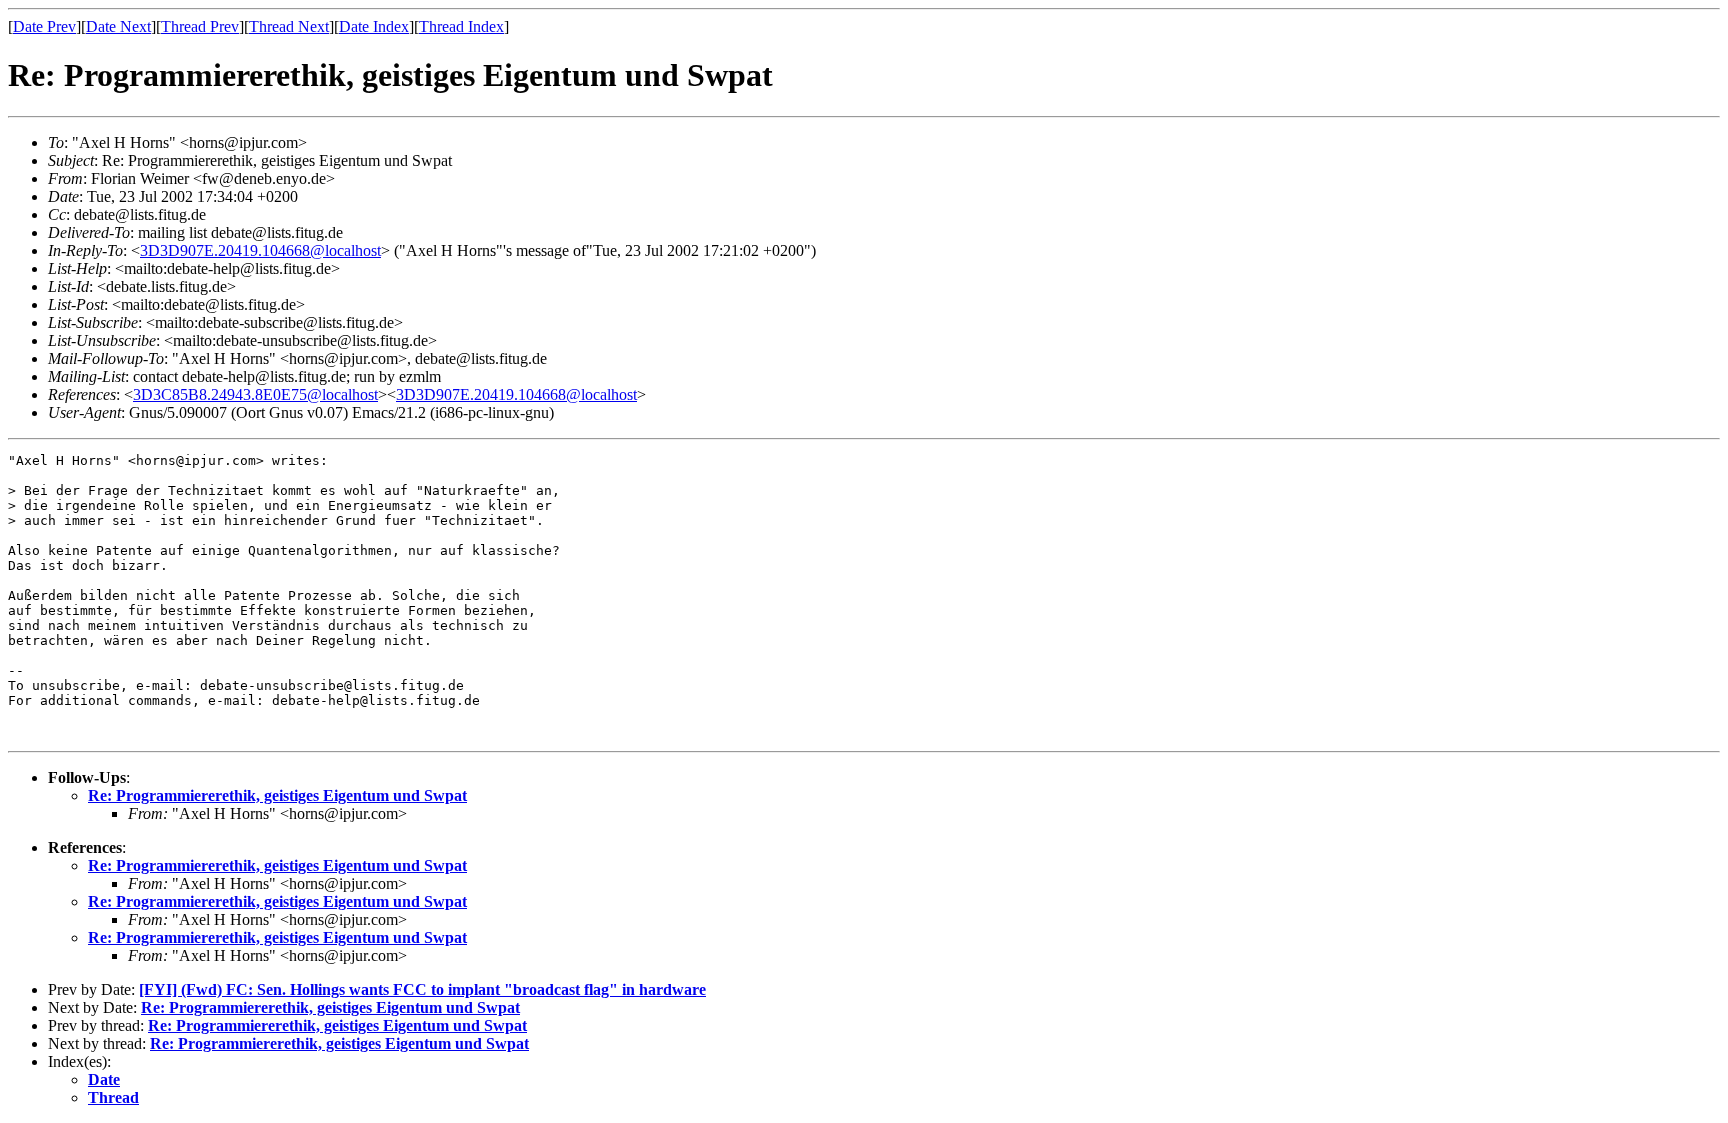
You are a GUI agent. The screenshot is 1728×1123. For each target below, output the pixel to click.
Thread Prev (200, 26)
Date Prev (44, 26)
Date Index (374, 26)
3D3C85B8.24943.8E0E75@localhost (255, 394)
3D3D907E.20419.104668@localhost (260, 250)
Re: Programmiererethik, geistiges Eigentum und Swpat (277, 795)
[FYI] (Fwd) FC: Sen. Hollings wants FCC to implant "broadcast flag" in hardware (422, 989)
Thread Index (461, 26)
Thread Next (289, 26)
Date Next (118, 26)
